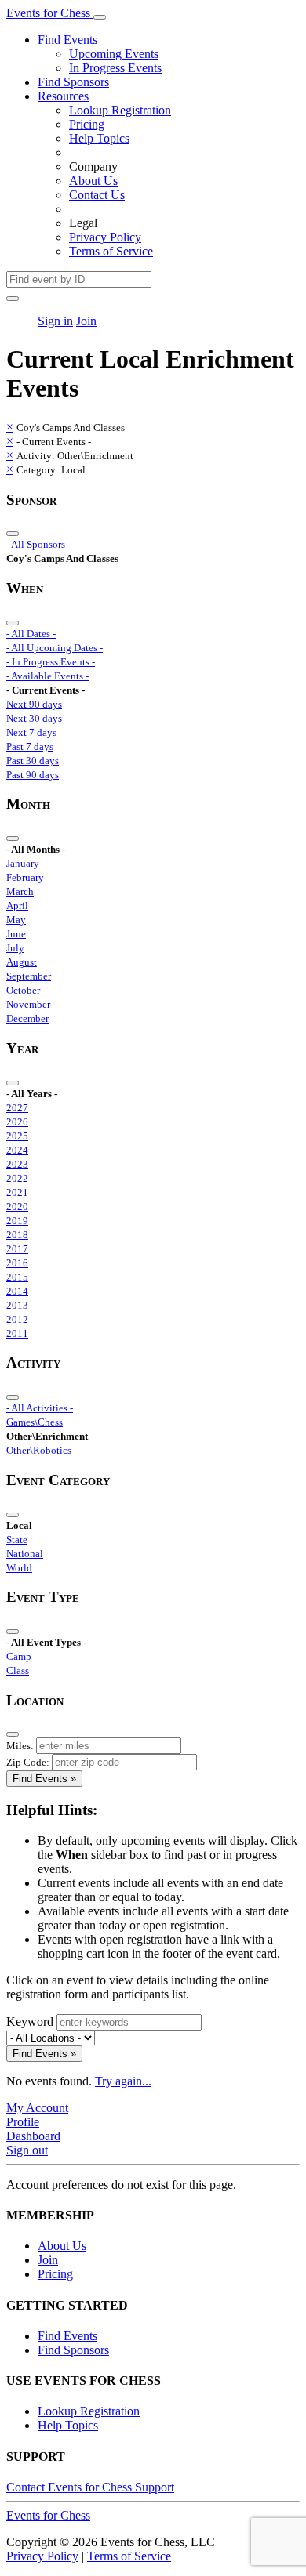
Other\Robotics (39, 1450)
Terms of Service (111, 251)
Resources (63, 96)
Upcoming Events (114, 54)
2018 (17, 1235)
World (19, 1568)
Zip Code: (28, 1762)
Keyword (30, 2022)
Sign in (55, 321)
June (16, 934)
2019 (17, 1221)
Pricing (87, 124)
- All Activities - (40, 1408)
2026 (17, 1122)
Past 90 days (33, 775)
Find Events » (44, 1779)
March (20, 891)
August (22, 962)
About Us (93, 181)
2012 (17, 1319)
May (16, 920)
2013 (17, 1305)
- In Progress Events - (51, 662)
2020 (17, 1206)
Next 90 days (34, 704)
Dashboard (33, 2136)
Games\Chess (35, 1422)
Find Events (67, 40)
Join (86, 321)
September (29, 976)
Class (18, 1670)
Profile (23, 2122)
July (15, 948)
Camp (19, 1656)
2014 (17, 1291)
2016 (17, 1263)
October (23, 990)
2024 (17, 1150)
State (17, 1540)
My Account (37, 2108)
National (25, 1554)
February (25, 877)
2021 (17, 1192)
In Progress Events (115, 68)
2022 (17, 1178)
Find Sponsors (73, 82)
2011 (17, 1333)
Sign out (27, 2150)
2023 (17, 1164)
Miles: (20, 1746)
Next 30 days (34, 718)
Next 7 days (31, 732)
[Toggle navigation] (100, 17)
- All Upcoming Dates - (55, 648)
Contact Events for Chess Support (90, 2487)
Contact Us (97, 195)
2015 (17, 1277)
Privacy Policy (105, 237)
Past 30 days (33, 761)
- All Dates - (31, 634)
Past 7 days (30, 746)
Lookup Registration (120, 110)
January (23, 863)
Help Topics (99, 138)
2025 (17, 1136)
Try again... (123, 2081)
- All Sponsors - (38, 544)
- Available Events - (47, 676)
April (17, 906)
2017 (17, 1249)
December (27, 1018)
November (28, 1004)
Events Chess (48, 2515)
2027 (17, 1108)
